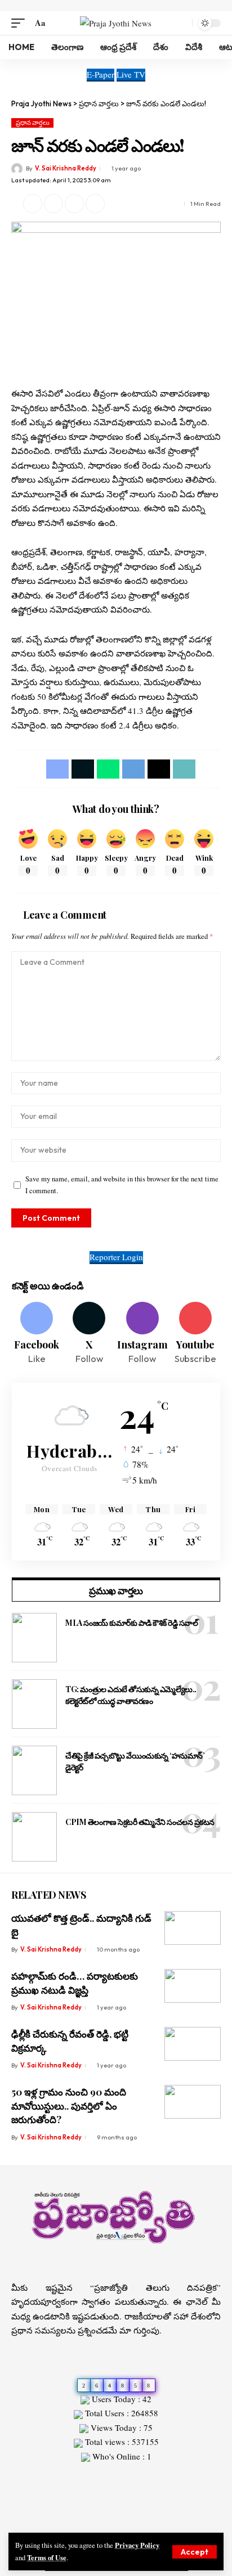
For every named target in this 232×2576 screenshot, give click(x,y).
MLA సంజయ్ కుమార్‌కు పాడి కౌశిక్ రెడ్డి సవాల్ (131, 1623)
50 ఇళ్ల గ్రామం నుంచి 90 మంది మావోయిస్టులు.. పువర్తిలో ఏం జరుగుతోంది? (69, 2105)
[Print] (95, 204)
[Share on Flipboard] (53, 204)
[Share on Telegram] (133, 769)
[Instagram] (142, 1334)
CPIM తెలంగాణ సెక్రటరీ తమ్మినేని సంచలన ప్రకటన (140, 1822)
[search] (181, 23)
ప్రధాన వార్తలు (33, 123)
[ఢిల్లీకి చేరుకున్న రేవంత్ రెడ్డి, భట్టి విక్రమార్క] (193, 2044)
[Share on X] (33, 204)
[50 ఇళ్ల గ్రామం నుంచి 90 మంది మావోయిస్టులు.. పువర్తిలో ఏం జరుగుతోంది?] (193, 2102)
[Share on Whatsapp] (108, 769)
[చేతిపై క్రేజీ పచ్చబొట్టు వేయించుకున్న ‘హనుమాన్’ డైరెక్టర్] (34, 1770)
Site (34, 2476)
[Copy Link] (74, 204)
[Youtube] (195, 1334)
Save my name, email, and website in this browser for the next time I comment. (122, 1185)
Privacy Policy (137, 2545)
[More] (116, 204)
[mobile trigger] (21, 23)
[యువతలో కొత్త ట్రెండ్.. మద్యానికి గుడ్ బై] (193, 1928)
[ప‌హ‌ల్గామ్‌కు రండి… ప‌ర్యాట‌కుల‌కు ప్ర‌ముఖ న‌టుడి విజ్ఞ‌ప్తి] (193, 1986)
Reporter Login (116, 1257)
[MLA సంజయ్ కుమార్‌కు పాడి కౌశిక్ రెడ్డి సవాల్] (34, 1638)
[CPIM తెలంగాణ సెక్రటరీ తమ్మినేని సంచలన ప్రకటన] (34, 1837)
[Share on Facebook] (57, 769)
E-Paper (101, 74)
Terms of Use (47, 2557)
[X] (89, 1334)
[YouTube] (123, 2522)
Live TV (131, 74)
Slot (18, 2476)
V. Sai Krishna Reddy (66, 168)
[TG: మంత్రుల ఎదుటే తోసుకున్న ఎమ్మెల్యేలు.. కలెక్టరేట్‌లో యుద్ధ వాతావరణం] (34, 1704)
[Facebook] (37, 1334)
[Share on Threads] (159, 769)
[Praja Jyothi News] (116, 23)
